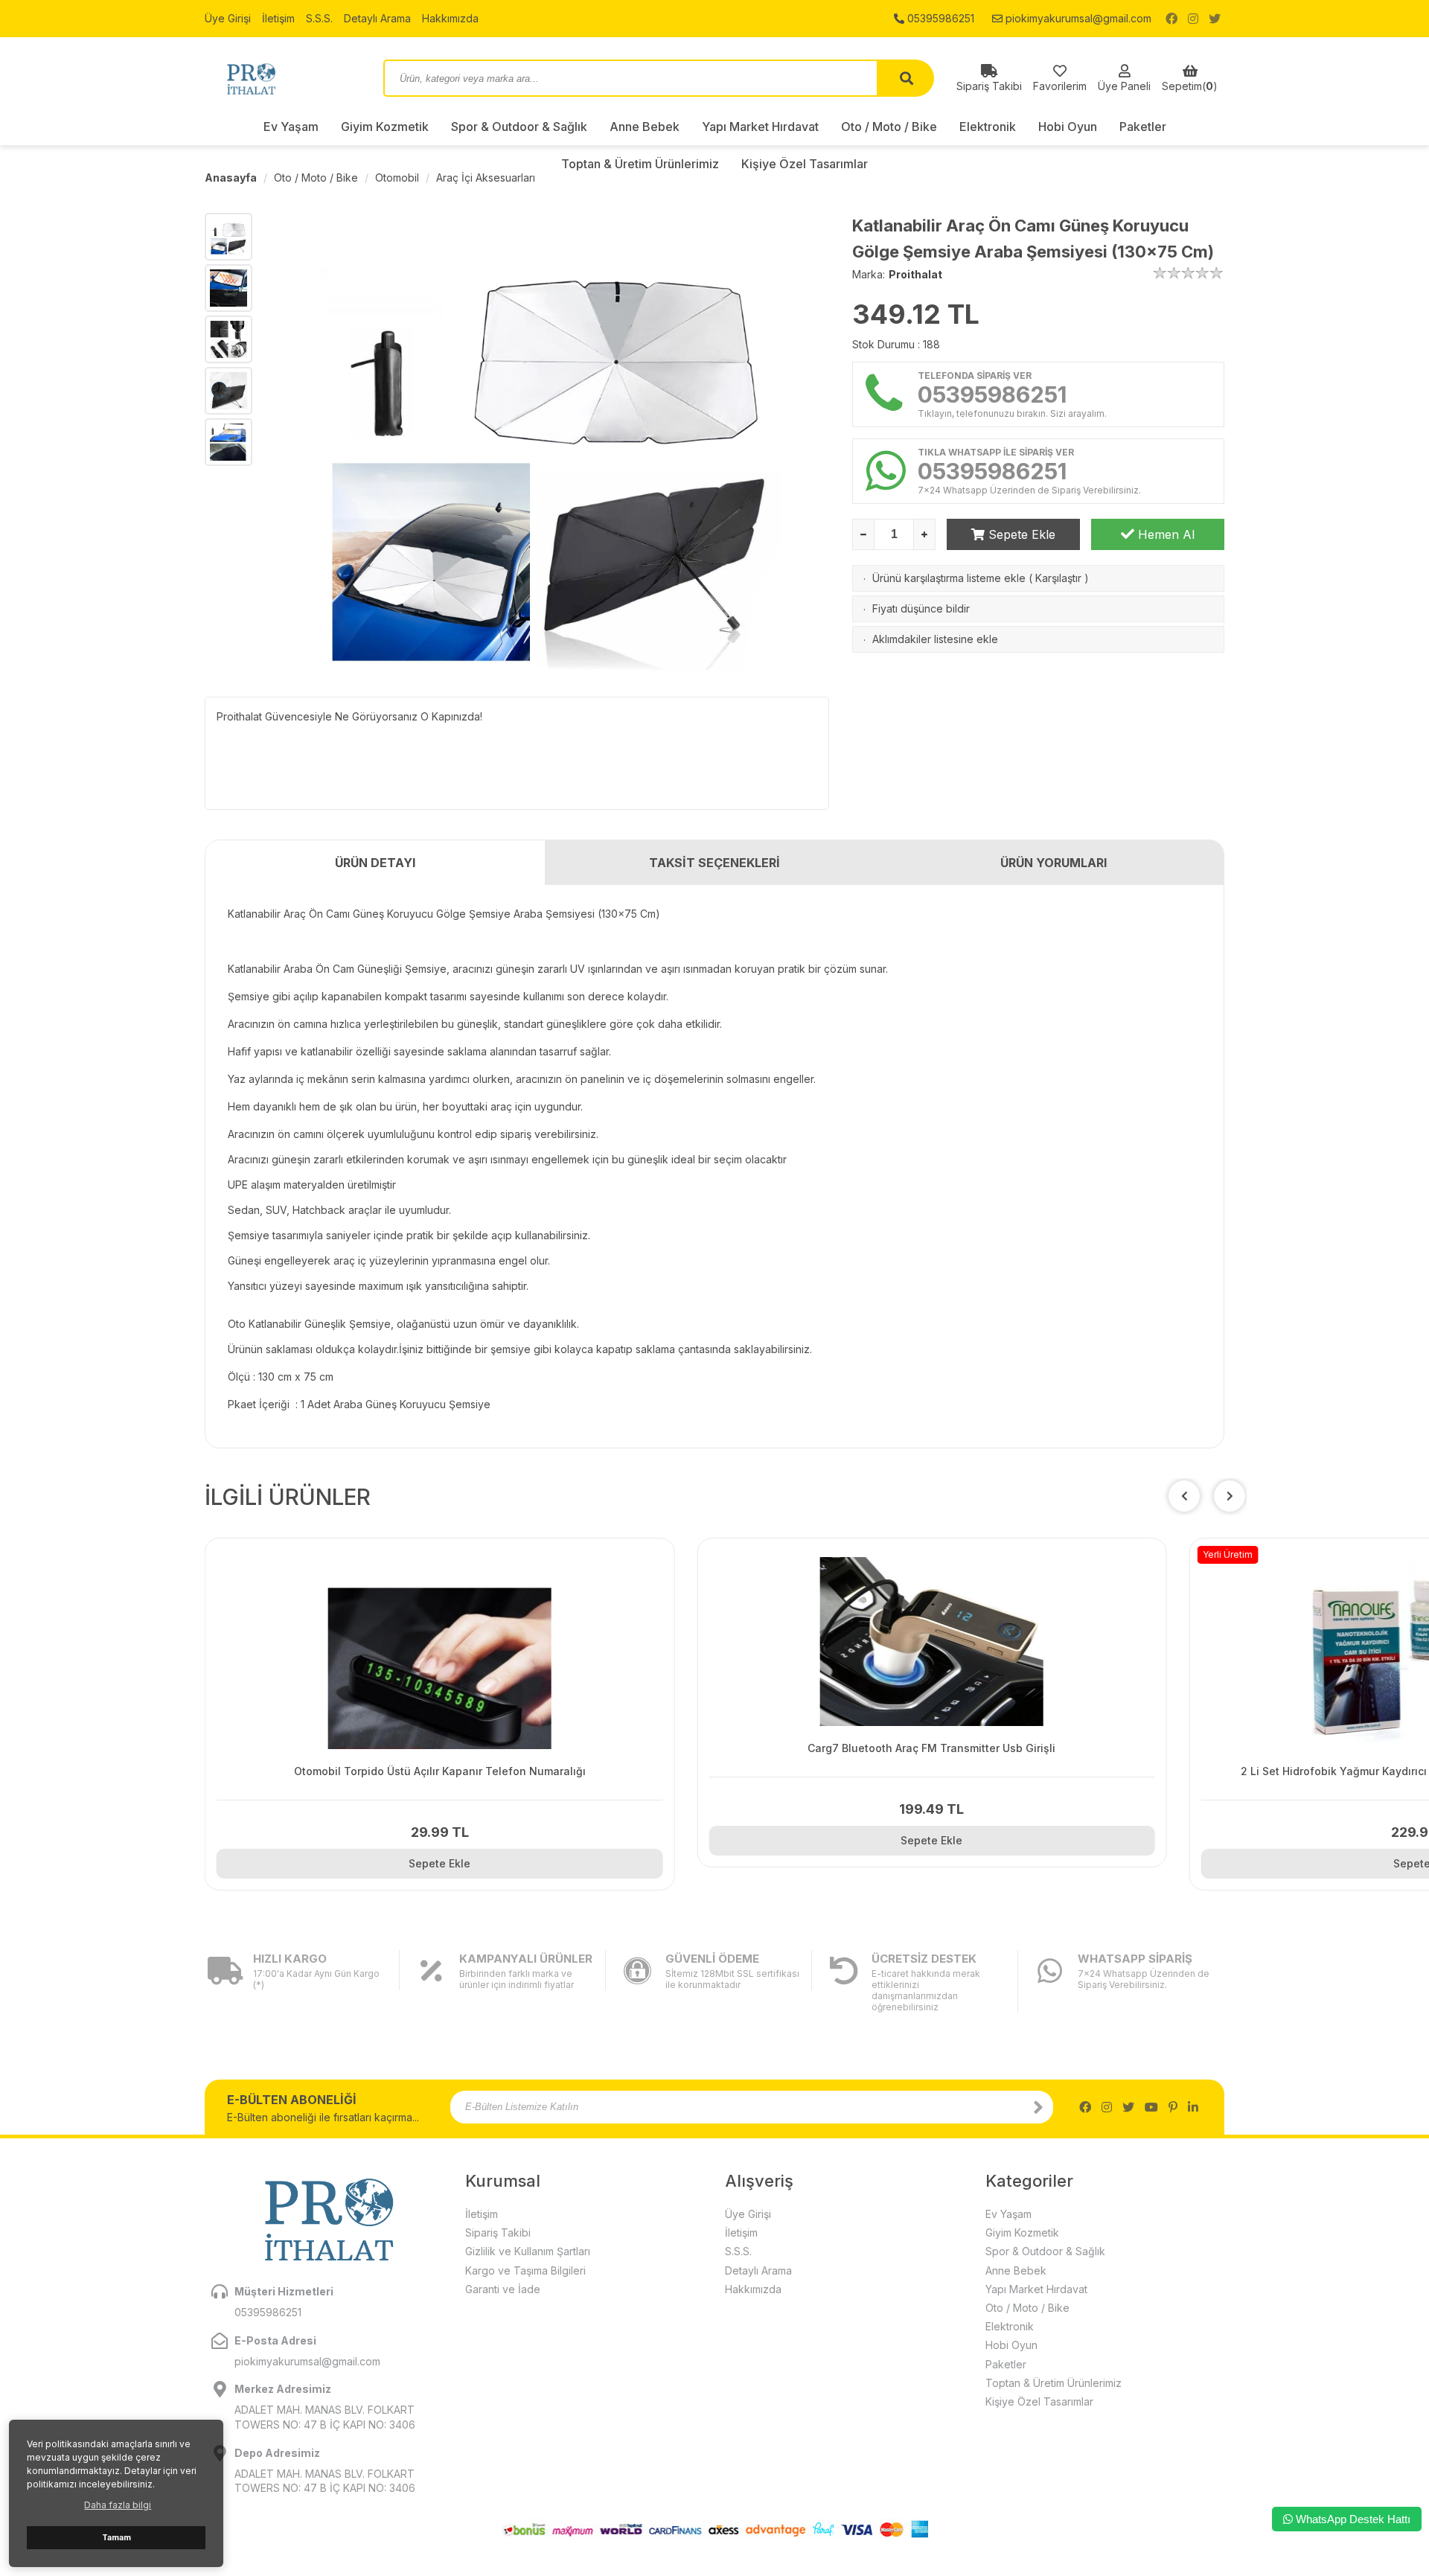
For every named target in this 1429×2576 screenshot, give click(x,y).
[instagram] (1193, 19)
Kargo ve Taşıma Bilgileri (525, 2270)
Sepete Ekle (1020, 534)
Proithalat (915, 274)
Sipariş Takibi (498, 2233)
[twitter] (1215, 19)
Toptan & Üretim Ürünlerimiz (1054, 2383)
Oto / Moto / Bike (889, 127)
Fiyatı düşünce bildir (921, 608)
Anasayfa (231, 178)
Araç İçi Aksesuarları (486, 178)
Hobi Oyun (1068, 127)
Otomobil (397, 178)
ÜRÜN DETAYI (375, 863)
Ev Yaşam (291, 127)
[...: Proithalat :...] (283, 78)
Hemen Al (1164, 534)
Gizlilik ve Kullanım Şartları (528, 2251)
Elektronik (988, 127)
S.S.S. (319, 18)
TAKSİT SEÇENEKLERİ (714, 863)
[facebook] (1171, 19)
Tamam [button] (116, 2538)
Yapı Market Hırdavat (760, 127)
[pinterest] (1173, 2107)
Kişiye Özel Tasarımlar (1039, 2401)
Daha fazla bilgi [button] (118, 2505)
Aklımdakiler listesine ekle (935, 639)
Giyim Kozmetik (385, 127)
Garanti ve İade (503, 2289)
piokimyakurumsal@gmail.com (1077, 18)
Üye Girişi (228, 18)
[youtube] (1151, 2107)
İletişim (278, 18)
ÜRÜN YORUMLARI (1054, 863)
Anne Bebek (645, 127)
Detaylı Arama (377, 18)
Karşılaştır (1058, 578)
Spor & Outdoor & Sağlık (519, 127)
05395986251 (939, 18)
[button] (1230, 1496)
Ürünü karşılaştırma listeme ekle (949, 578)
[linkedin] (1193, 2107)
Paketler (1143, 127)
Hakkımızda (450, 18)
